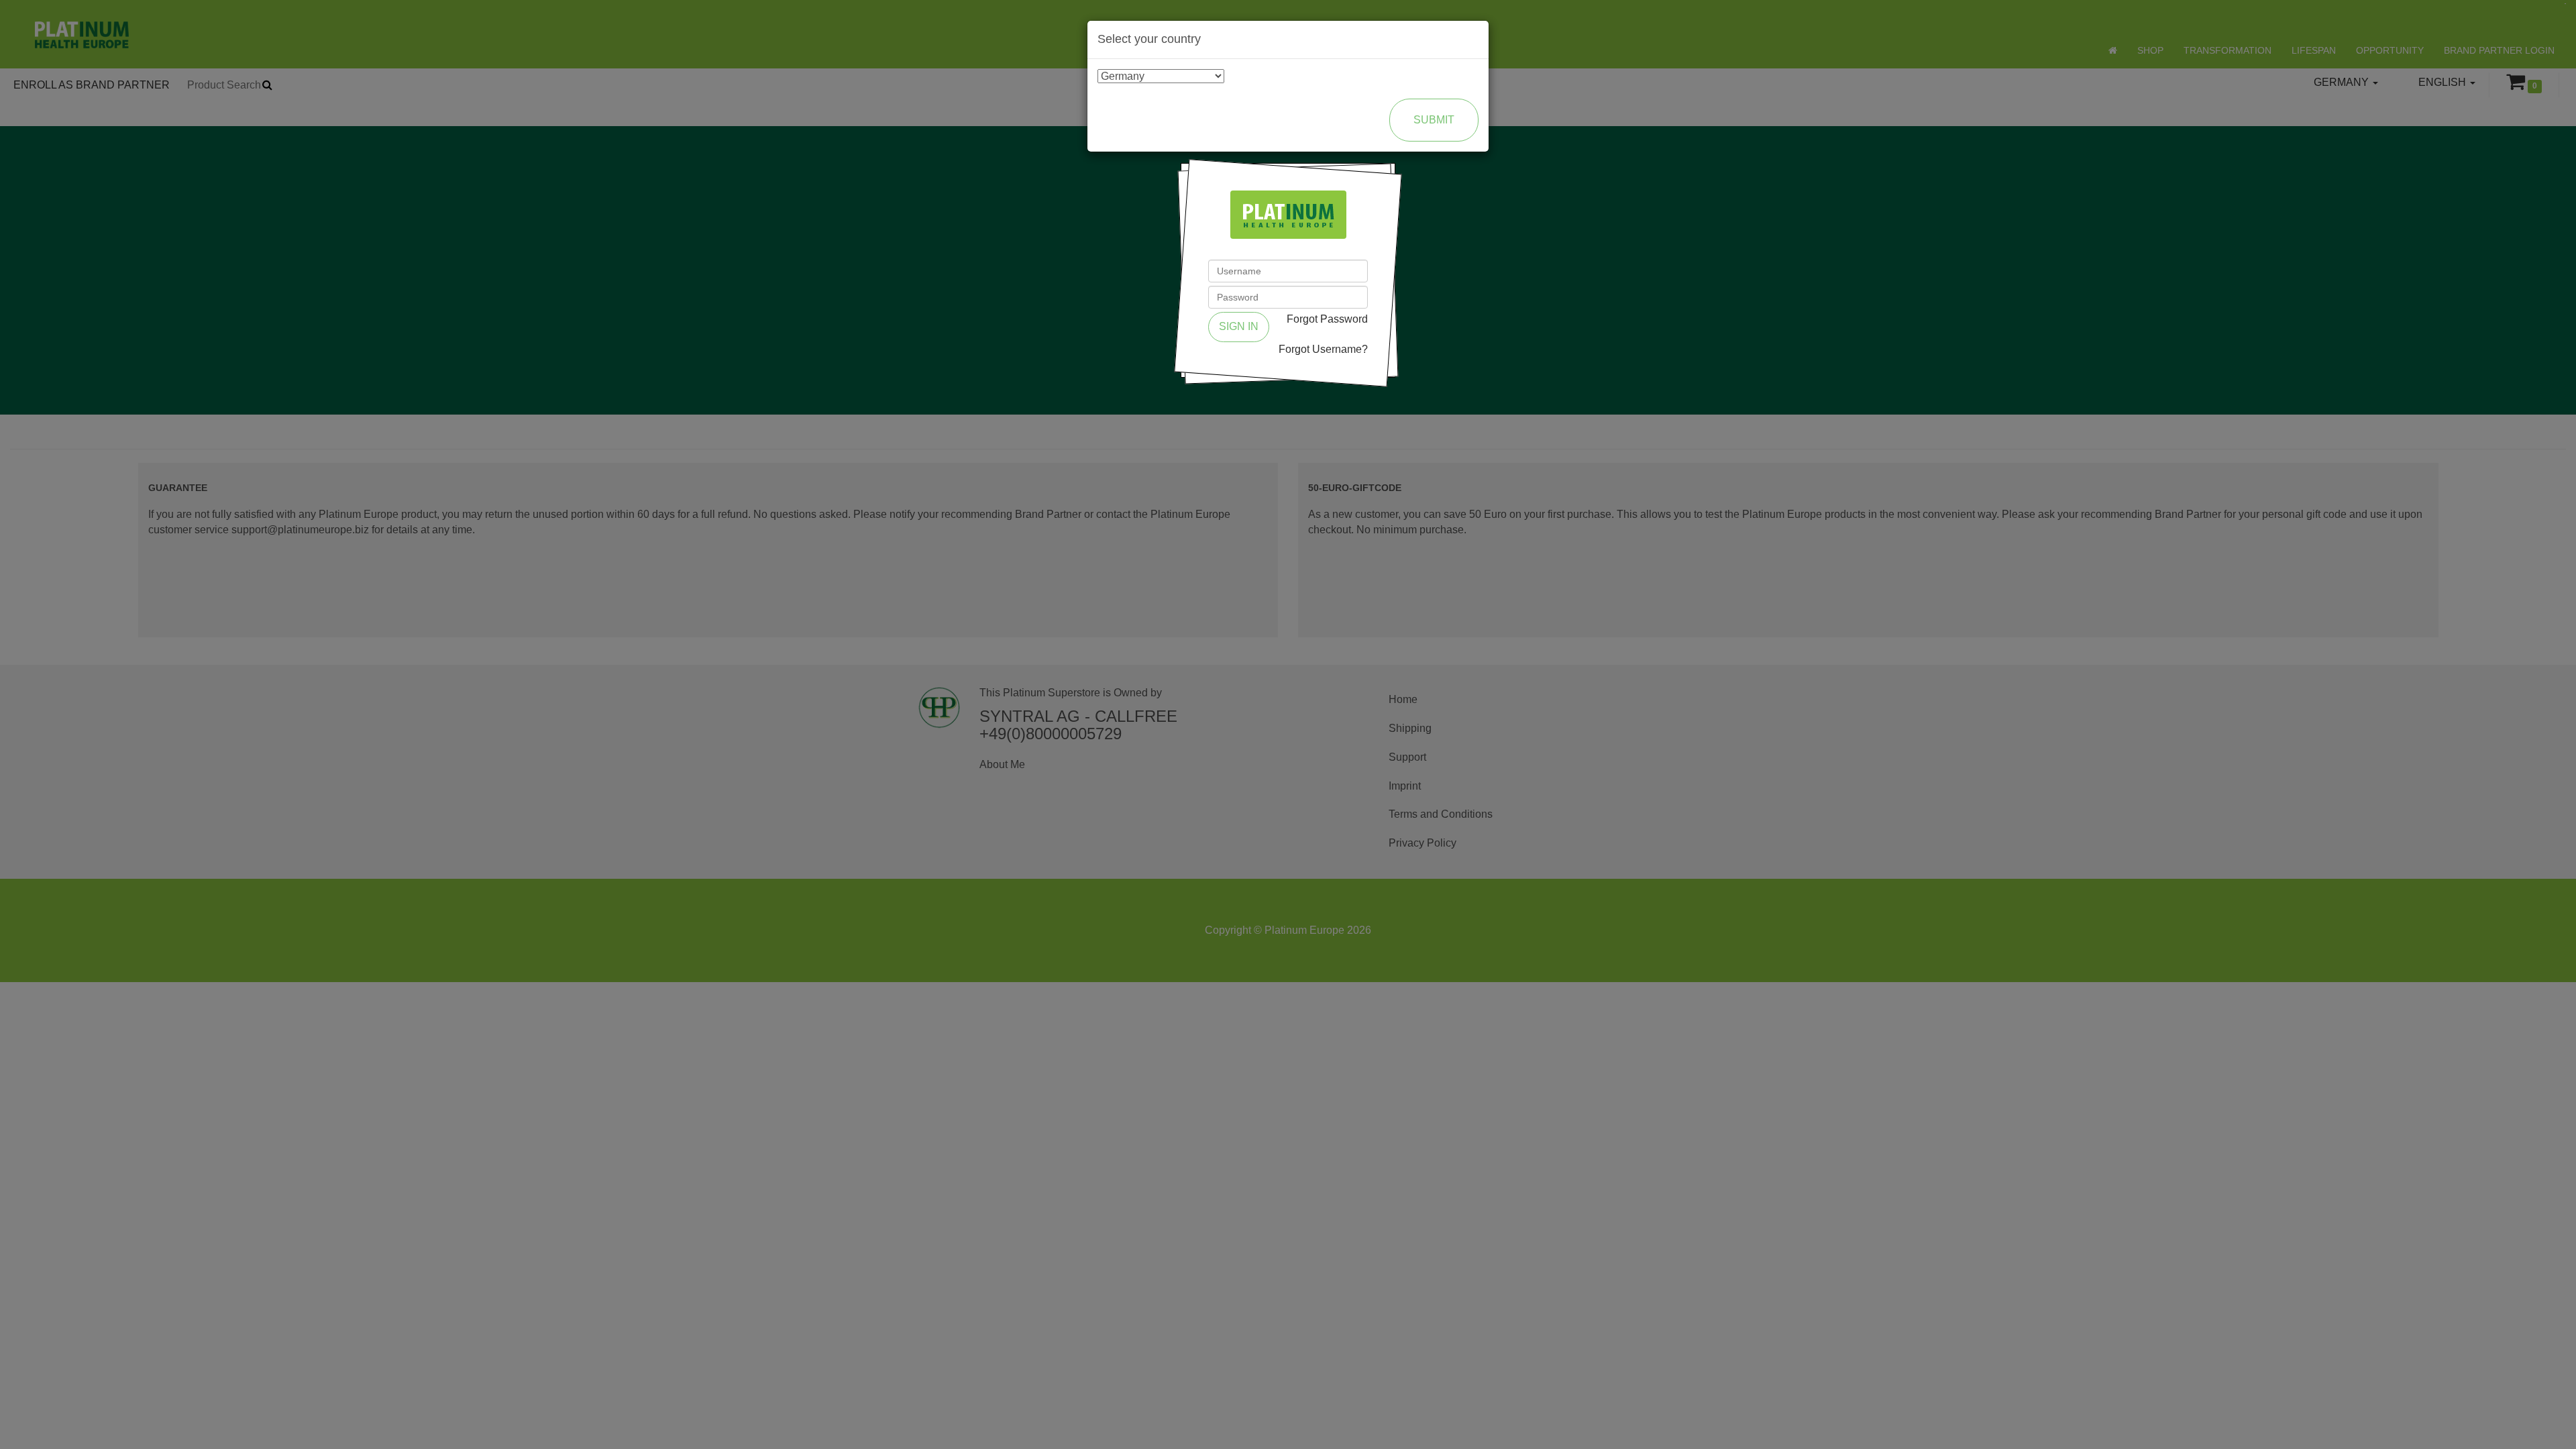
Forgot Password (1327, 319)
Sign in (1239, 326)
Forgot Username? (1323, 349)
